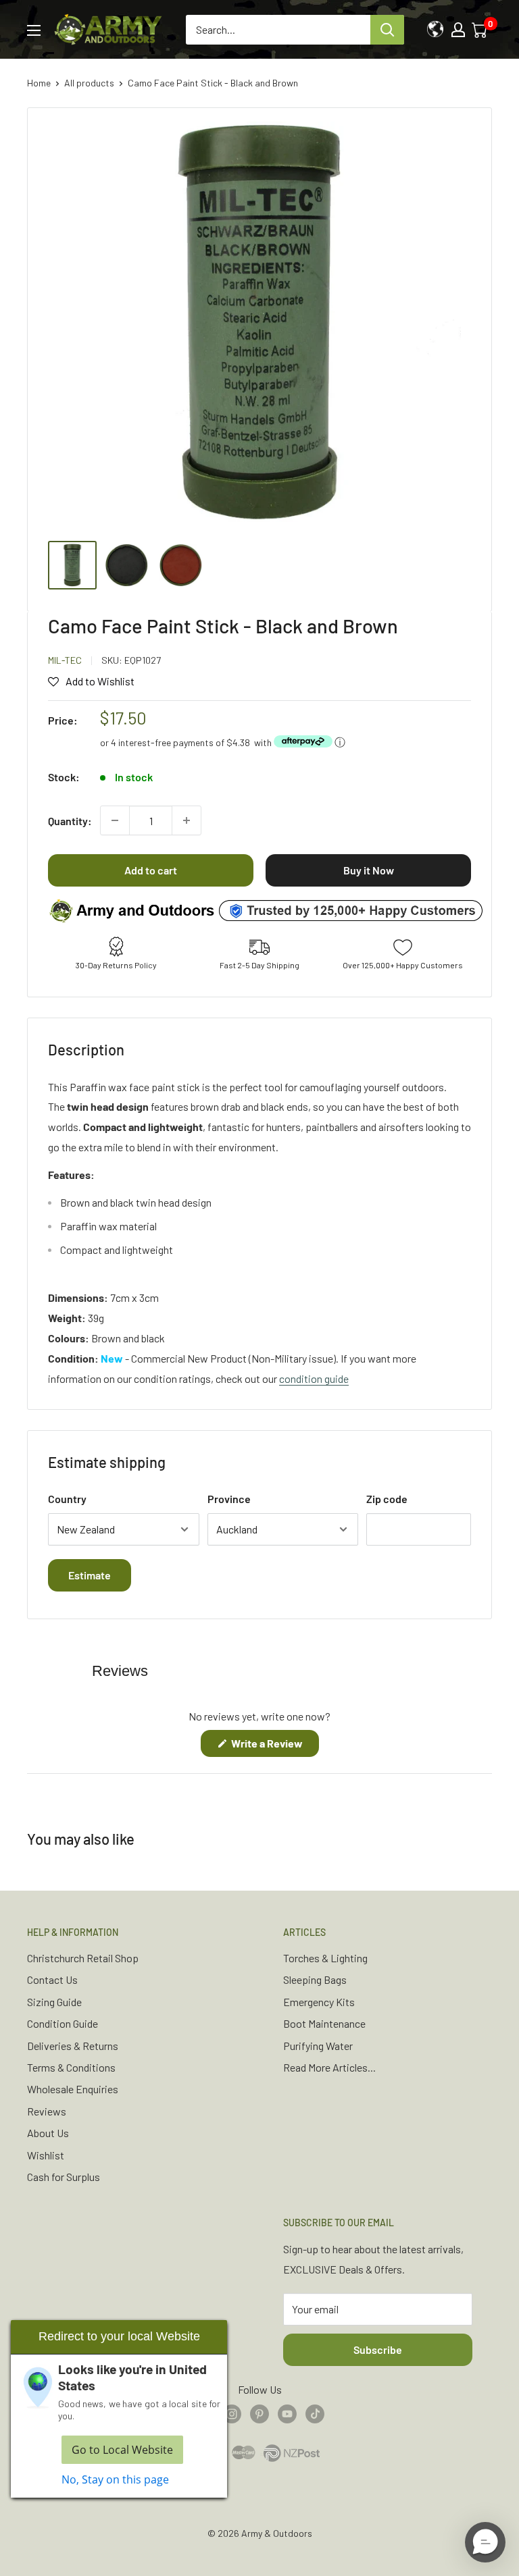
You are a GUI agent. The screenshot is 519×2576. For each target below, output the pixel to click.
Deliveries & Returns (73, 2046)
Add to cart (151, 870)
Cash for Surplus (64, 2177)
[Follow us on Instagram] (232, 2413)
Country (67, 1499)
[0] (480, 30)
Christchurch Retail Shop (83, 1958)
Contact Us (52, 1979)
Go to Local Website (122, 2450)
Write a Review (274, 1746)
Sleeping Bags (315, 1979)
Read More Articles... (329, 2067)
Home (39, 83)
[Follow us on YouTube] (287, 2413)
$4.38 (238, 742)
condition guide (314, 1378)
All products (89, 83)
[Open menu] (34, 30)
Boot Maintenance (324, 2023)
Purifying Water (318, 2046)
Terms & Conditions (71, 2067)
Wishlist (46, 2155)
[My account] (458, 30)
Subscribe (378, 2349)
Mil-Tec (65, 660)
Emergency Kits (319, 2002)
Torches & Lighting (325, 1958)
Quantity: (70, 821)
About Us (48, 2133)
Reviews (47, 2111)
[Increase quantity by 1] (187, 820)
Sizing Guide (54, 2002)
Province (229, 1499)
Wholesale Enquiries (73, 2089)
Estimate (90, 1575)
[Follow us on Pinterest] (259, 2413)
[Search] (387, 30)
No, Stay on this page (115, 2479)
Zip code (387, 1499)
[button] (485, 2542)
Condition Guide (63, 2023)
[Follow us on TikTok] (315, 2413)
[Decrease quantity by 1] (115, 820)
